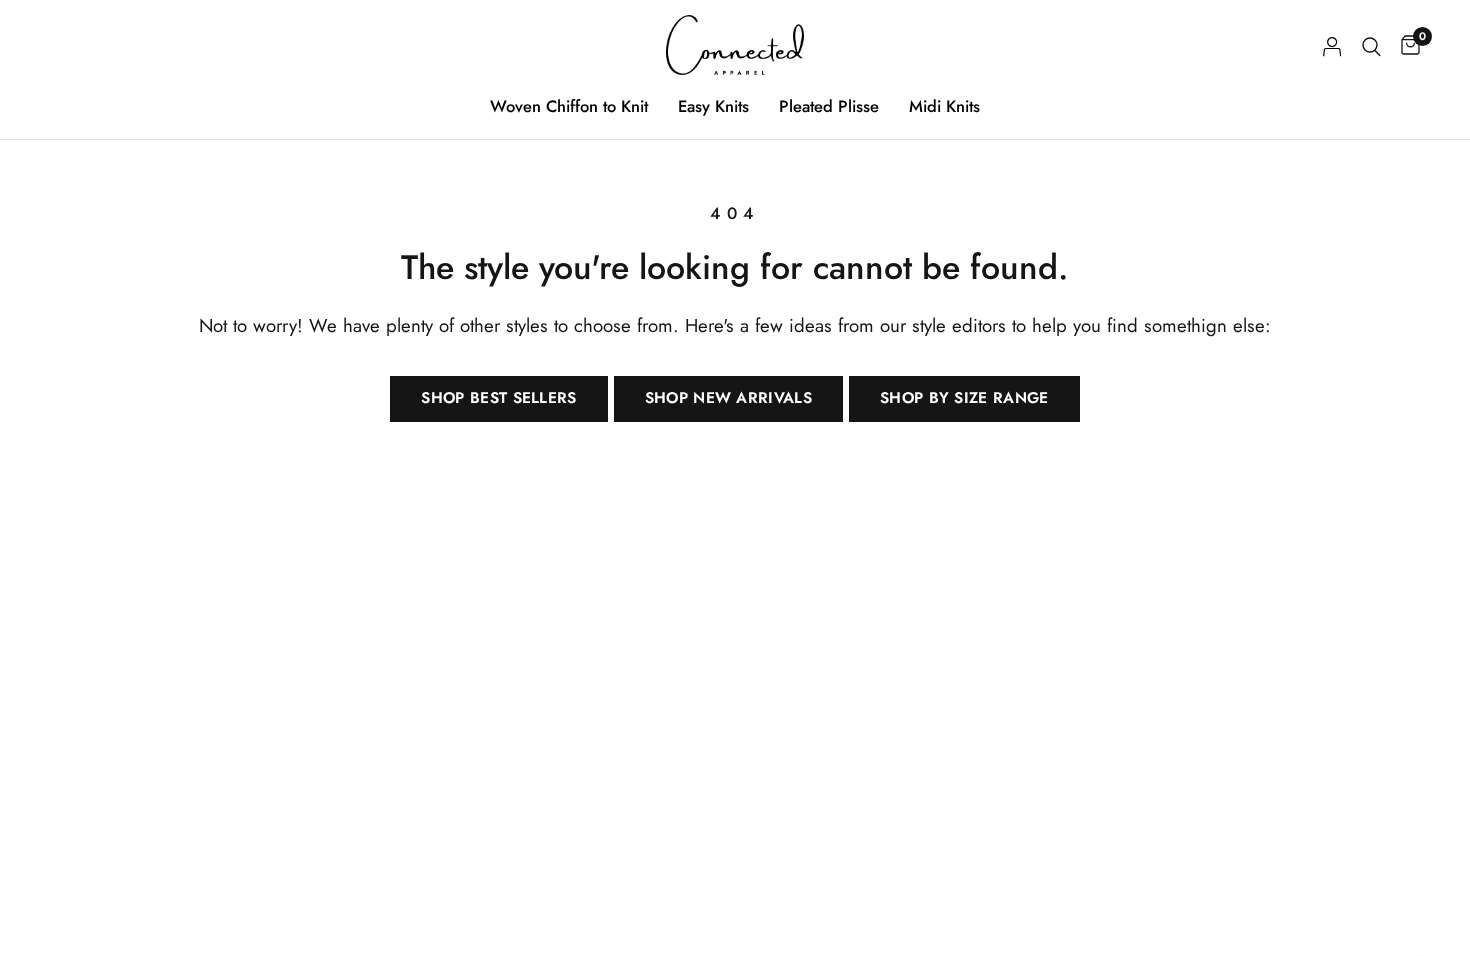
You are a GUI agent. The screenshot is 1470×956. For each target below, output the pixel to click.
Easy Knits (713, 106)
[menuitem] (569, 106)
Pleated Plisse (829, 106)
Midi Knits (944, 106)
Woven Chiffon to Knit (569, 106)
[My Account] (1332, 46)
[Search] (1371, 46)
